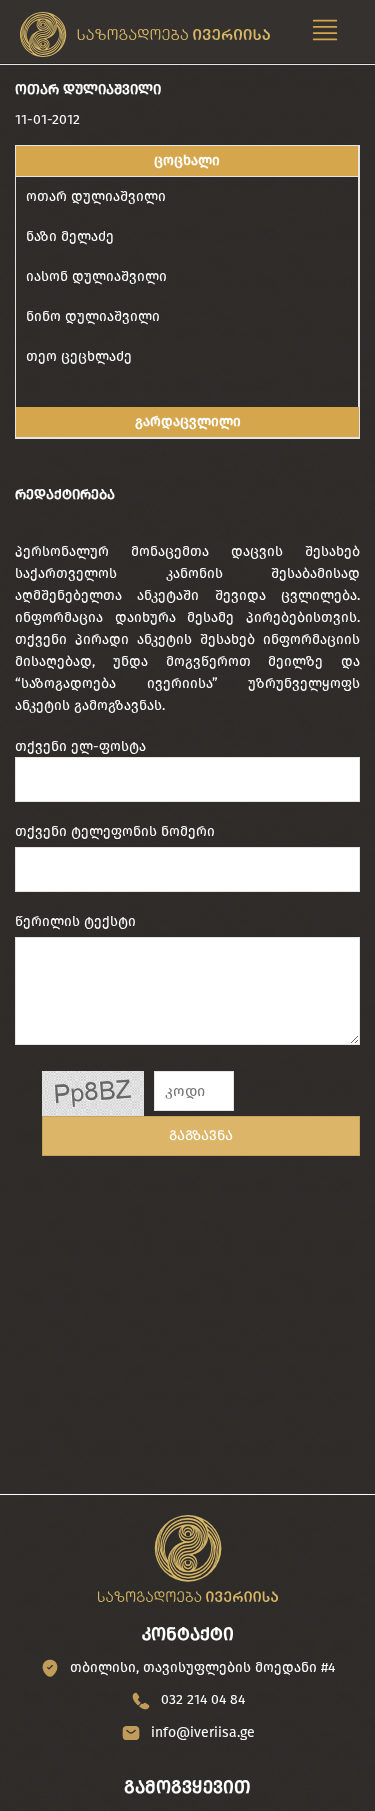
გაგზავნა (201, 1135)
